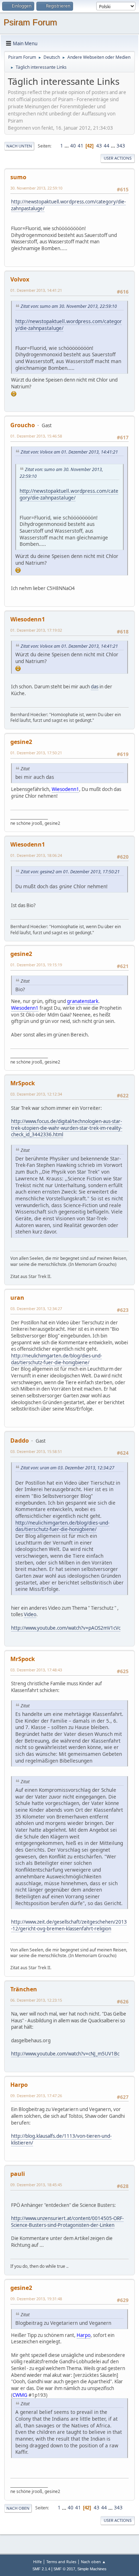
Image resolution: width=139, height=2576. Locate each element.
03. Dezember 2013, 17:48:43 (36, 1670)
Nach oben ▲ (93, 2562)
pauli (18, 2174)
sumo (18, 177)
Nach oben (18, 2508)
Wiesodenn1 (28, 619)
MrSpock (23, 1083)
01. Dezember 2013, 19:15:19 (36, 965)
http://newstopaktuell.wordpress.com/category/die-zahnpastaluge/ (68, 205)
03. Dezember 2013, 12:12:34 (36, 1094)
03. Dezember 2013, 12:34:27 (36, 1308)
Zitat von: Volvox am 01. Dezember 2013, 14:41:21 (69, 452)
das (95, 687)
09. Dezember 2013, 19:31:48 (36, 2299)
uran (17, 1298)
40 (73, 146)
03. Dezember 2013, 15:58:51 (36, 1451)
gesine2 (21, 742)
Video (30, 1614)
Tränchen (24, 1989)
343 (121, 146)
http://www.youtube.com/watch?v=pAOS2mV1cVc (66, 1628)
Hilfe (37, 2562)
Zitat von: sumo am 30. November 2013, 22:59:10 (69, 306)
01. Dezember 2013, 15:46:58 (36, 436)
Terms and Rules (61, 2562)
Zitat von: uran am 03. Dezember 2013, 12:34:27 (68, 1468)
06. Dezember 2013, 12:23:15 (36, 2000)
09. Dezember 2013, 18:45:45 (36, 2185)
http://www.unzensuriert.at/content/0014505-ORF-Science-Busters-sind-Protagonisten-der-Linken (67, 2222)
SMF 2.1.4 (41, 2569)
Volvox (20, 279)
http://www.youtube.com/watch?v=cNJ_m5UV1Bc (65, 2054)
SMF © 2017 (64, 2569)
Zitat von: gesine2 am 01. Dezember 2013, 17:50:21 (70, 872)
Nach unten (19, 146)
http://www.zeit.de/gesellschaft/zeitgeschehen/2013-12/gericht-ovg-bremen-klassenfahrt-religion (69, 1925)
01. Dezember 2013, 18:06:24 (36, 855)
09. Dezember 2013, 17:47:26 (36, 2096)
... (67, 146)
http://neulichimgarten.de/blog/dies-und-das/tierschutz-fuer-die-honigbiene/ (56, 1359)
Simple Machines (92, 2569)
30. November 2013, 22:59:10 (36, 188)
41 (81, 146)
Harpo (19, 2085)
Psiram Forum (30, 22)
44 (107, 146)
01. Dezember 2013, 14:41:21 (36, 290)
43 (99, 146)
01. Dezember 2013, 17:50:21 (36, 753)
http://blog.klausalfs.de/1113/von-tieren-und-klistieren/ (61, 2139)
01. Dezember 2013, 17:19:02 (36, 630)
